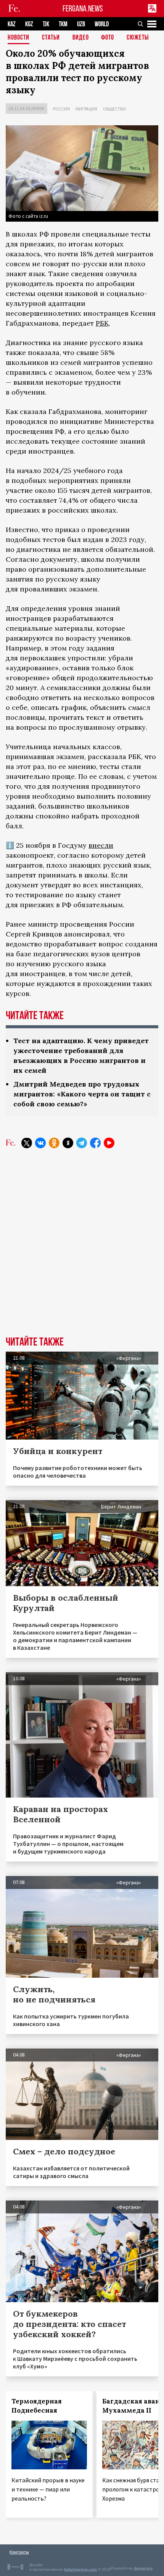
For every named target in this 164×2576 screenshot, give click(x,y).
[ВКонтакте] (40, 1143)
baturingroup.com (80, 2569)
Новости (18, 38)
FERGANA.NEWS (83, 9)
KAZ (12, 24)
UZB (81, 24)
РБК (102, 323)
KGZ (29, 24)
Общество (115, 109)
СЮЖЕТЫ (138, 38)
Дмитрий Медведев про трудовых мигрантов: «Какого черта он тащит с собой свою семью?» (82, 1094)
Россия (61, 109)
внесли (101, 845)
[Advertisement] (82, 1248)
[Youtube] (109, 1143)
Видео (81, 38)
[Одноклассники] (54, 1143)
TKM (63, 24)
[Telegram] (82, 1143)
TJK (46, 24)
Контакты (19, 2552)
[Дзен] (68, 1143)
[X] (27, 1143)
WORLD (102, 24)
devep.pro (143, 2568)
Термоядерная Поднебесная (37, 2406)
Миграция (86, 109)
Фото (108, 38)
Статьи (51, 38)
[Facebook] (95, 1143)
